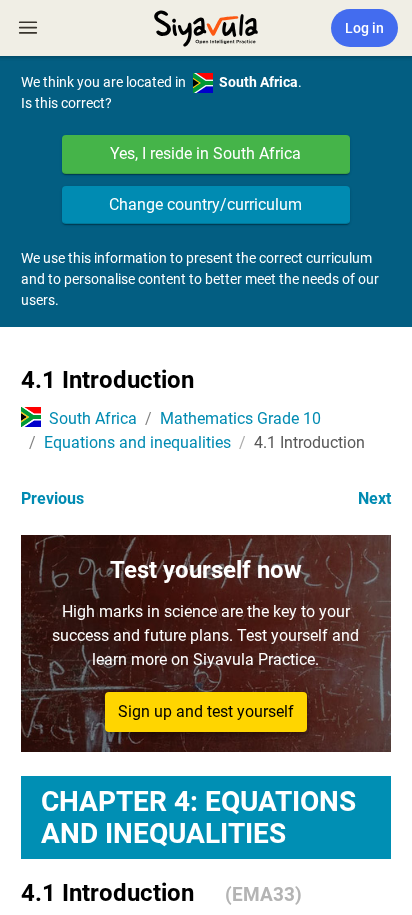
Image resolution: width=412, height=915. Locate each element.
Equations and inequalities (137, 442)
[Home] (206, 26)
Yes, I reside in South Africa (205, 153)
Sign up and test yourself (206, 711)
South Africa (93, 418)
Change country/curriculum (205, 204)
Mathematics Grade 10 (240, 418)
